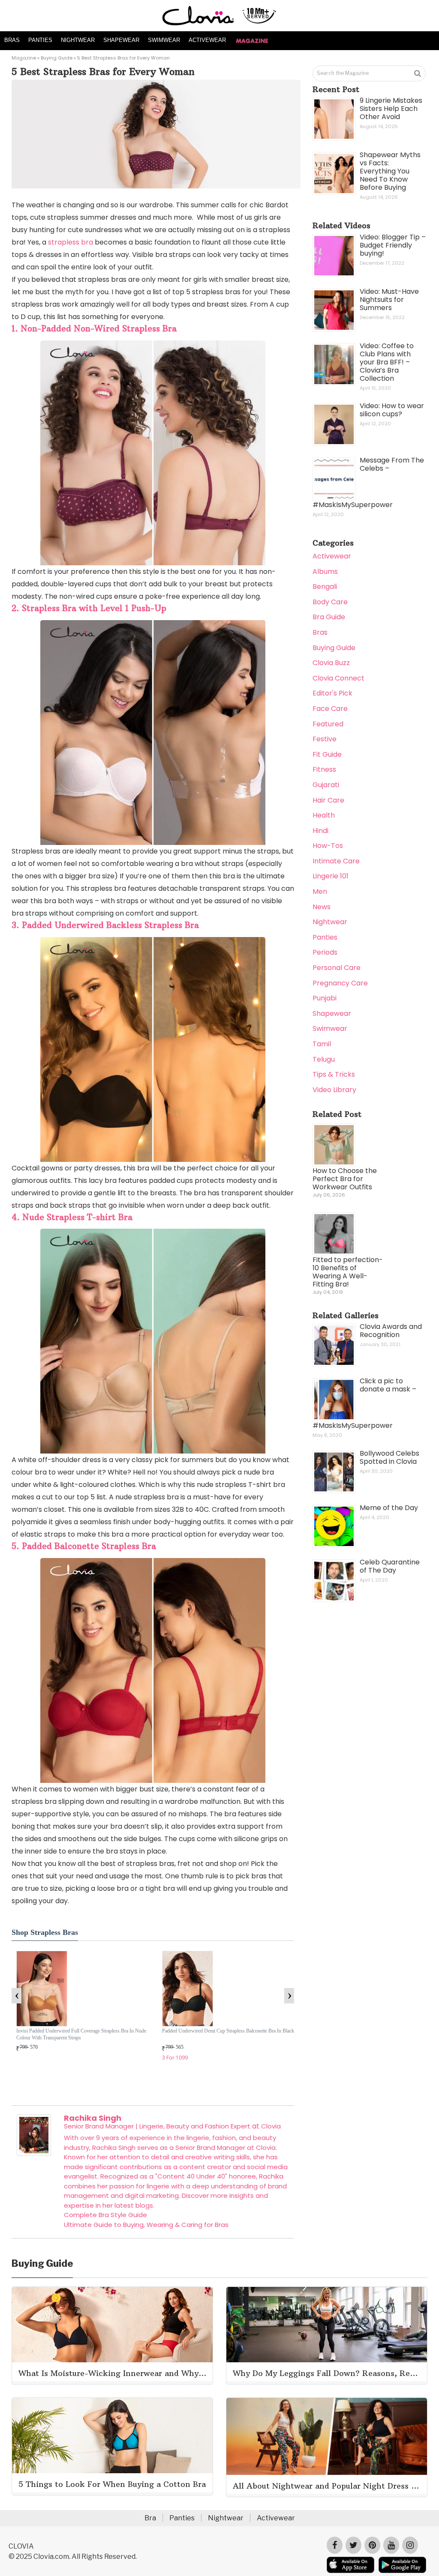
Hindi (320, 831)
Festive (325, 739)
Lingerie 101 (331, 876)
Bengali (325, 587)
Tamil (322, 1044)
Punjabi (325, 998)
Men (320, 891)
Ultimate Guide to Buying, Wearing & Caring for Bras (146, 2225)
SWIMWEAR (164, 40)
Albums (325, 572)
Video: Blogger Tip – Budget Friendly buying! (393, 245)
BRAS (12, 40)
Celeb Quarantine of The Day (390, 1566)
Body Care (330, 602)
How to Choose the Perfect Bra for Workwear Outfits (345, 1179)
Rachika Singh (93, 2118)
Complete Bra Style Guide (105, 2215)
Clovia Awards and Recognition (391, 1331)
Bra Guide (329, 617)
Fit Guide (327, 754)
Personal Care (337, 968)
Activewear (332, 556)
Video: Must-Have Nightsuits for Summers (389, 300)
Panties (325, 937)
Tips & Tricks (334, 1074)
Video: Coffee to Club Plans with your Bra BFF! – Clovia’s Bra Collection (387, 362)
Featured (328, 724)
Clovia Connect (338, 678)
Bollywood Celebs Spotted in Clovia (389, 1457)
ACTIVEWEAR (207, 40)
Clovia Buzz (331, 663)
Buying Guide (57, 58)
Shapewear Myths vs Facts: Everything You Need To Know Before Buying (390, 171)
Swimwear (330, 1028)
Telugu (324, 1059)
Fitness (324, 769)
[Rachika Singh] (34, 2154)
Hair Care (328, 800)
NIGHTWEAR (78, 40)
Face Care (330, 709)
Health (324, 815)
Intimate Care (336, 861)
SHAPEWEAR (121, 40)
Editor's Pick (332, 693)
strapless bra (71, 242)
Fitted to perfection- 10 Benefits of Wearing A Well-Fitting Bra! (348, 1272)
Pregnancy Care (340, 983)
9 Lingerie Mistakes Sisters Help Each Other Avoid (391, 109)
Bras (320, 632)
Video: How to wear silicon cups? (392, 410)
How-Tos (328, 846)
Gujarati (326, 785)
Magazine (24, 58)
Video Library (334, 1090)
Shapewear (332, 1013)
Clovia (271, 2126)
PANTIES (40, 40)
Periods (325, 952)
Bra (150, 2518)
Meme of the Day (389, 1508)
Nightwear (330, 922)
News (322, 907)
